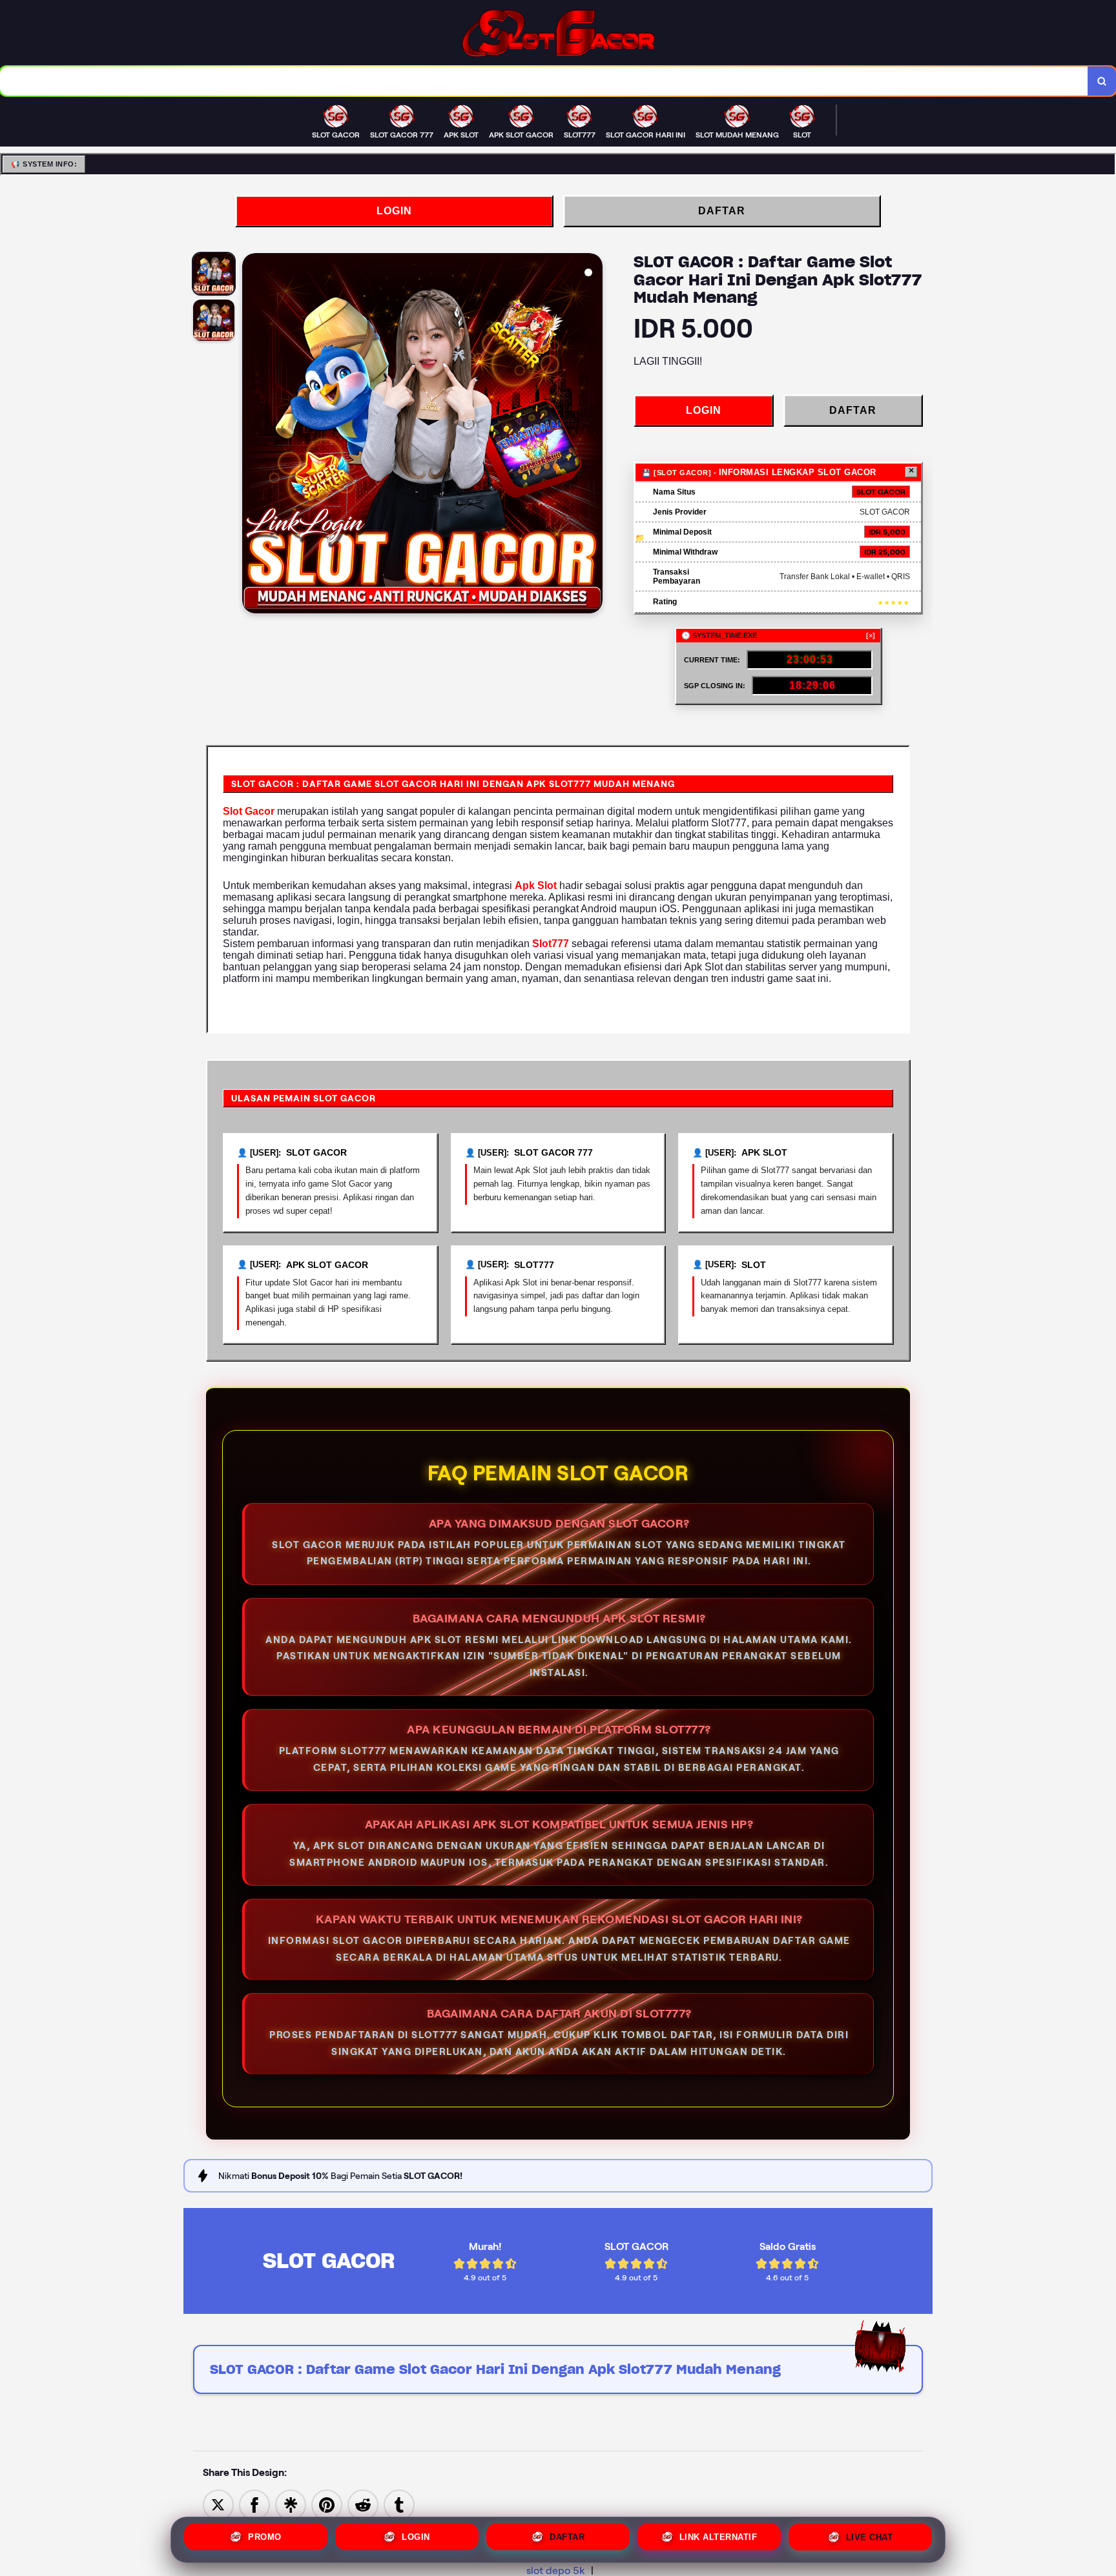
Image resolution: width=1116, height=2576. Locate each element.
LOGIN (394, 211)
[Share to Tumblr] (399, 2504)
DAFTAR (722, 211)
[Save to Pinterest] (327, 2504)
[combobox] (544, 81)
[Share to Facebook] (254, 2504)
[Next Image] (592, 435)
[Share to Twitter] (218, 2504)
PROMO (265, 2538)
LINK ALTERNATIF (718, 2540)
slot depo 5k (556, 2571)
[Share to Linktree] (291, 2504)
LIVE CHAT (870, 2540)
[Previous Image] (253, 435)
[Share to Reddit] (363, 2504)
